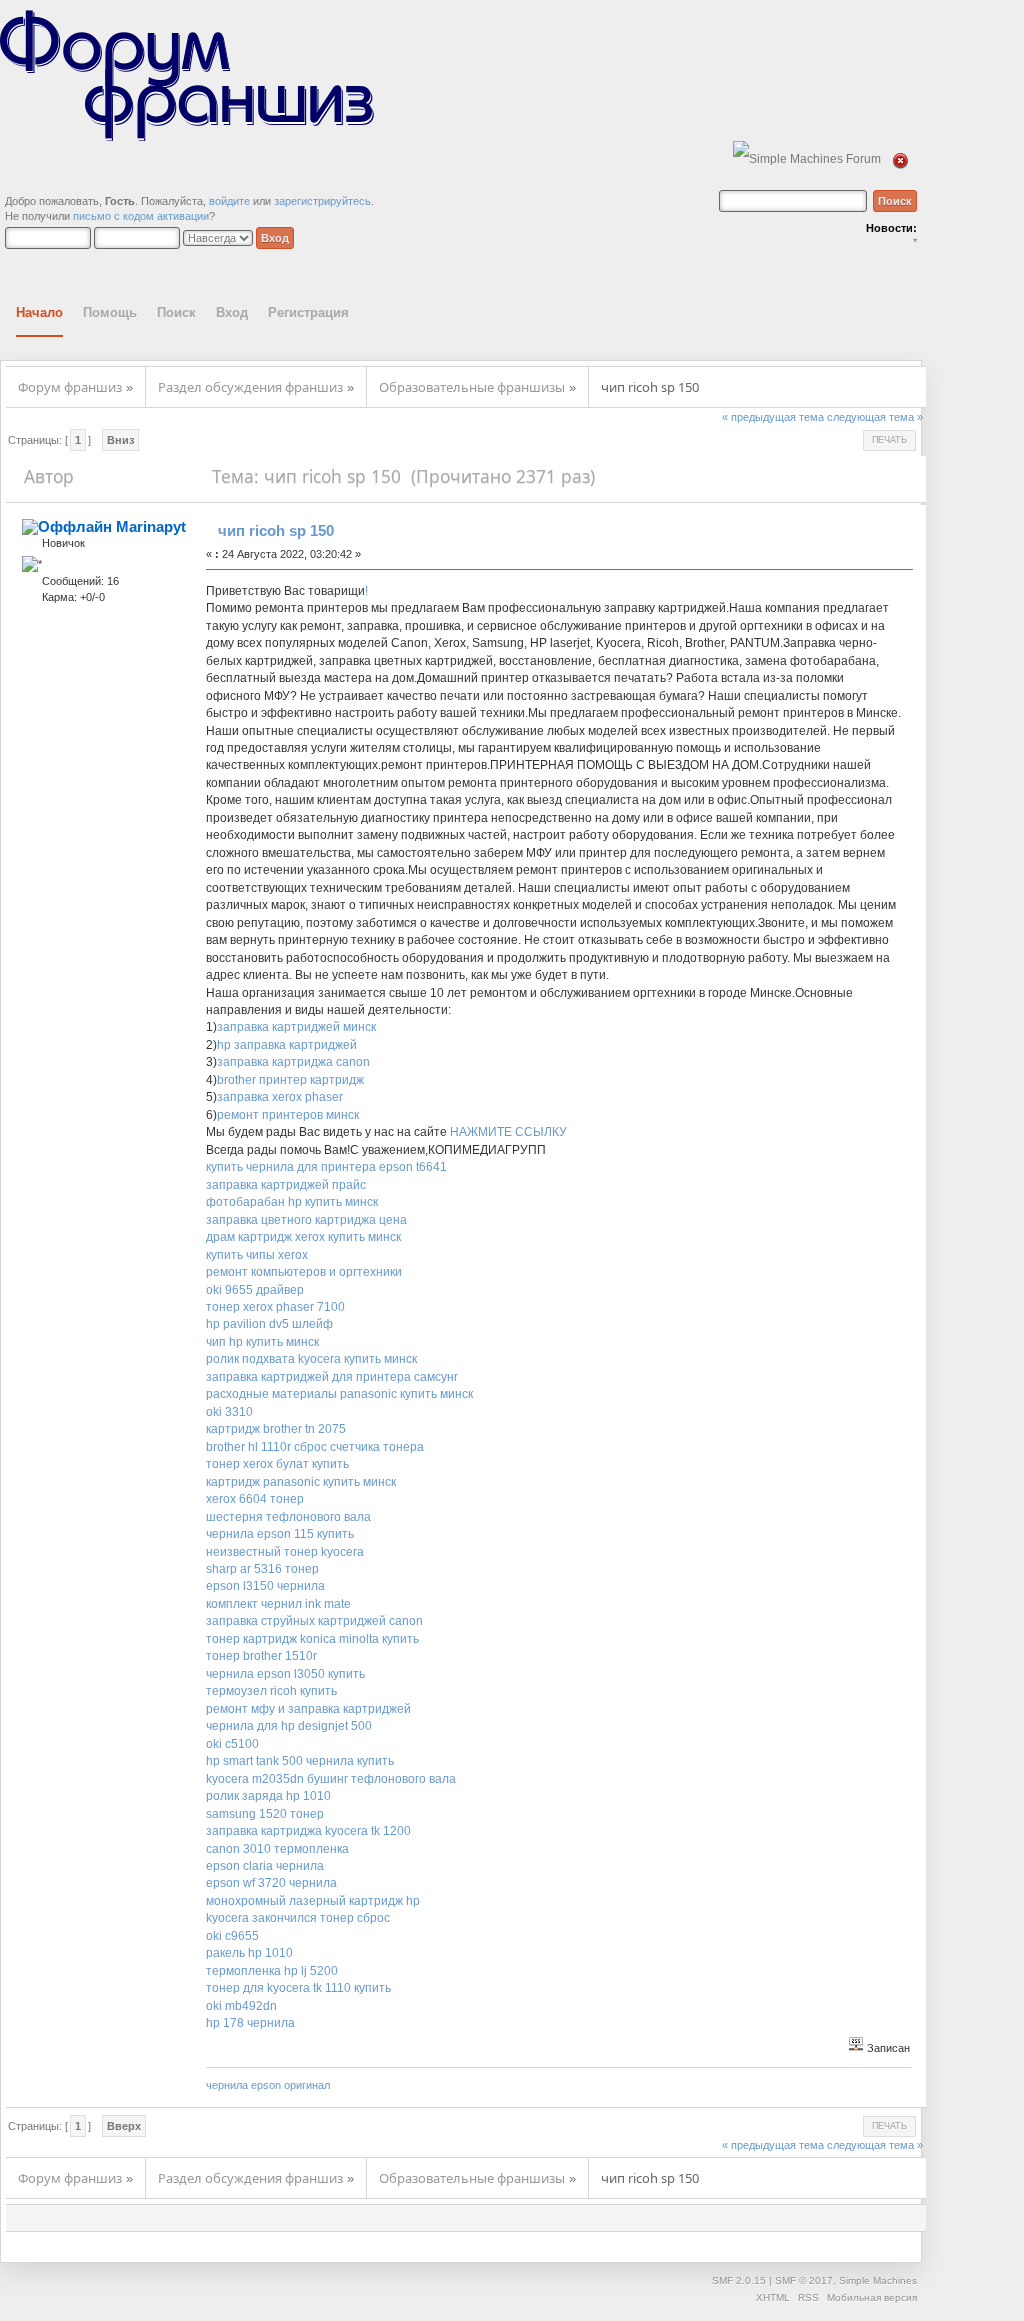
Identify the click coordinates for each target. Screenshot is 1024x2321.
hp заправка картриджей (287, 1045)
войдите (229, 201)
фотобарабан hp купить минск (292, 1202)
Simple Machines (878, 2280)
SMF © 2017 (804, 2280)
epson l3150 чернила (265, 1586)
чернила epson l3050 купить (285, 1674)
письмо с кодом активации (141, 216)
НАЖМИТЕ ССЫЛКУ (508, 1132)
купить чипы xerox (257, 1255)
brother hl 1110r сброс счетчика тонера (315, 1447)
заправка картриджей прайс (286, 1185)
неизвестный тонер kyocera (285, 1552)
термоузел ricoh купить (271, 1691)
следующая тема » (875, 417)
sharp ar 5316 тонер (262, 1569)
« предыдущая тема (773, 417)
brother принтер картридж (290, 1080)
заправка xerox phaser (280, 1097)
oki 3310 (229, 1412)
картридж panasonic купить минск (301, 1482)
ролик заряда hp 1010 (268, 1796)
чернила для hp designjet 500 (289, 1726)
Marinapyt (151, 526)
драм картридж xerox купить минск (303, 1237)
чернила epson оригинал (268, 2085)
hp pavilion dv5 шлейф (269, 1324)
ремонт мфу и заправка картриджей (308, 1709)
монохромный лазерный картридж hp (313, 1901)
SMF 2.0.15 (739, 2280)
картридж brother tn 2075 (276, 1429)
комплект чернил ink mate (278, 1604)
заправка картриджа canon (293, 1062)
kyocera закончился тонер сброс (298, 1918)
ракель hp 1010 (249, 1953)
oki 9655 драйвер (255, 1290)
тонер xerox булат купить (277, 1464)
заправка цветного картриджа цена (306, 1220)
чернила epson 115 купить (280, 1534)
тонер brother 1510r (261, 1656)
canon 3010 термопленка (277, 1849)
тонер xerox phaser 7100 (275, 1307)
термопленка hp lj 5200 (272, 1971)
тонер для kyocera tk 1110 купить (298, 1988)
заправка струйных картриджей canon (314, 1621)
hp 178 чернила (250, 2023)
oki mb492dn (241, 2006)
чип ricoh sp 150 (276, 530)
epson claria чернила (265, 1866)
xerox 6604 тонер (255, 1499)
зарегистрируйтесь (322, 201)
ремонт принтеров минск (288, 1115)
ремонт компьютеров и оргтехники (304, 1272)
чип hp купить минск (262, 1342)
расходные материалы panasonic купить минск (339, 1394)
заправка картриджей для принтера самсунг (332, 1377)
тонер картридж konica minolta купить (312, 1639)
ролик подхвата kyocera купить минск (311, 1359)
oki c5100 (232, 1744)
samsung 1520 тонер (265, 1814)
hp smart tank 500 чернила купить (300, 1761)
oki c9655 (232, 1936)
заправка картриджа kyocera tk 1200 (308, 1831)
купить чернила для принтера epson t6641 (326, 1167)
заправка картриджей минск (296, 1027)
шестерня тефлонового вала (288, 1517)
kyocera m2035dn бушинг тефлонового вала (331, 1779)
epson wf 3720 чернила (271, 1883)
